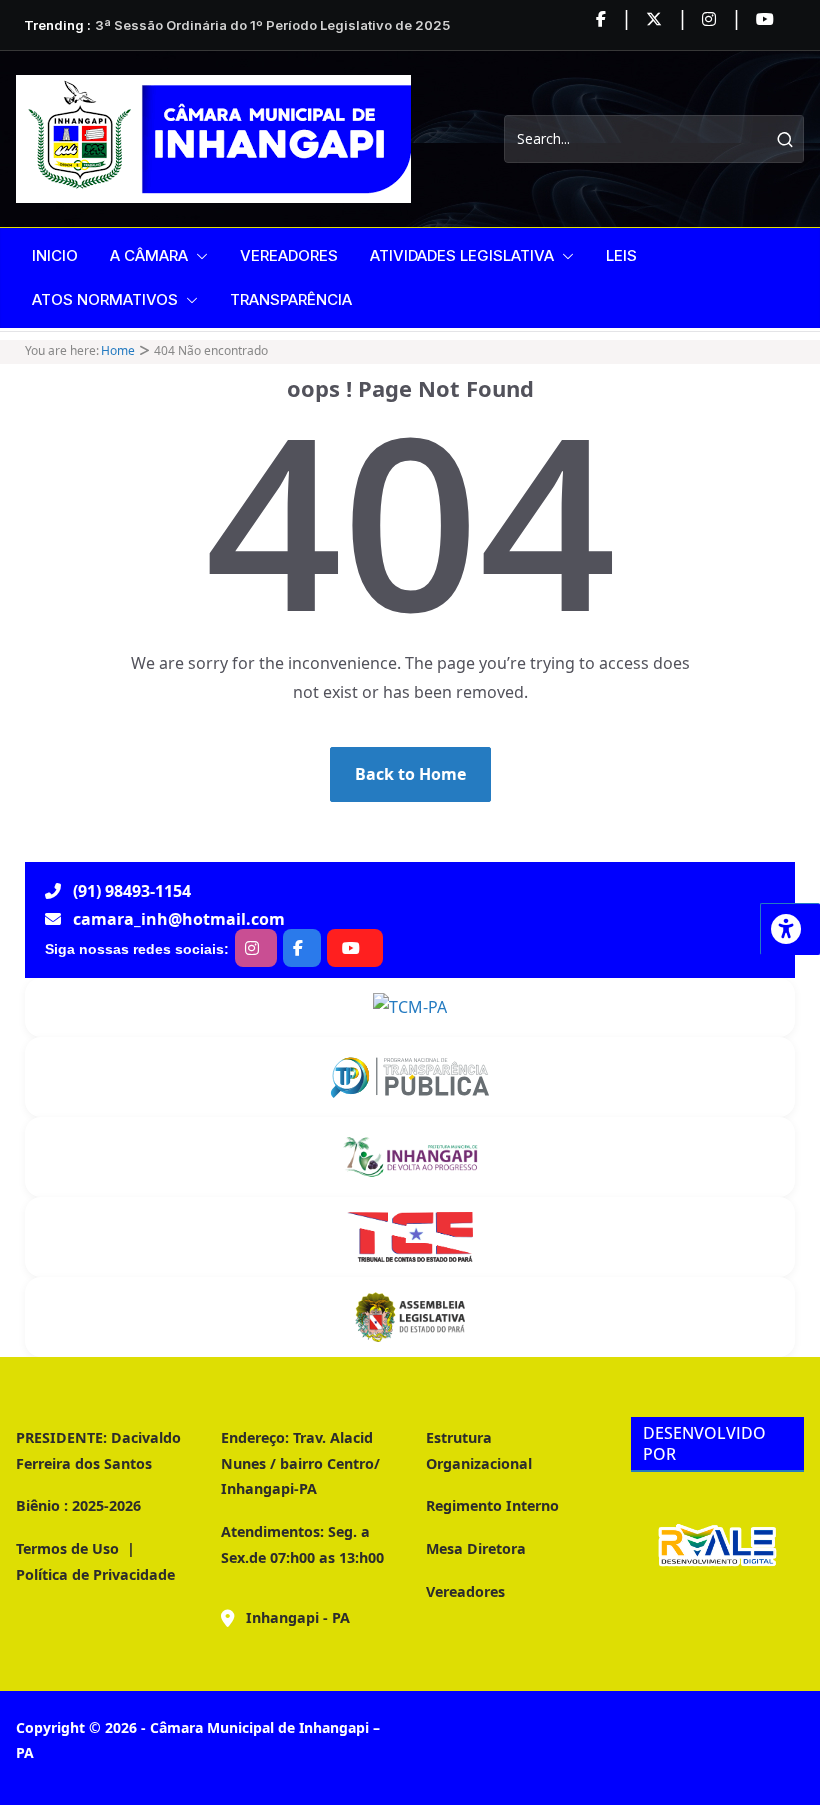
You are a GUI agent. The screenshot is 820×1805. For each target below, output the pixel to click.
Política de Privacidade (95, 1574)
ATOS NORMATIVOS (105, 299)
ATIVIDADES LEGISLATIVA (462, 255)
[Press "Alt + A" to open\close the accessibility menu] (790, 929)
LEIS (621, 255)
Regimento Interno (492, 1505)
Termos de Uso (67, 1548)
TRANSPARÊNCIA (291, 299)
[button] (198, 256)
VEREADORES (289, 255)
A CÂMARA (149, 255)
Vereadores (465, 1591)
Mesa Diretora (476, 1548)
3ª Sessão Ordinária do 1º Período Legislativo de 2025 (272, 25)
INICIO (55, 255)
